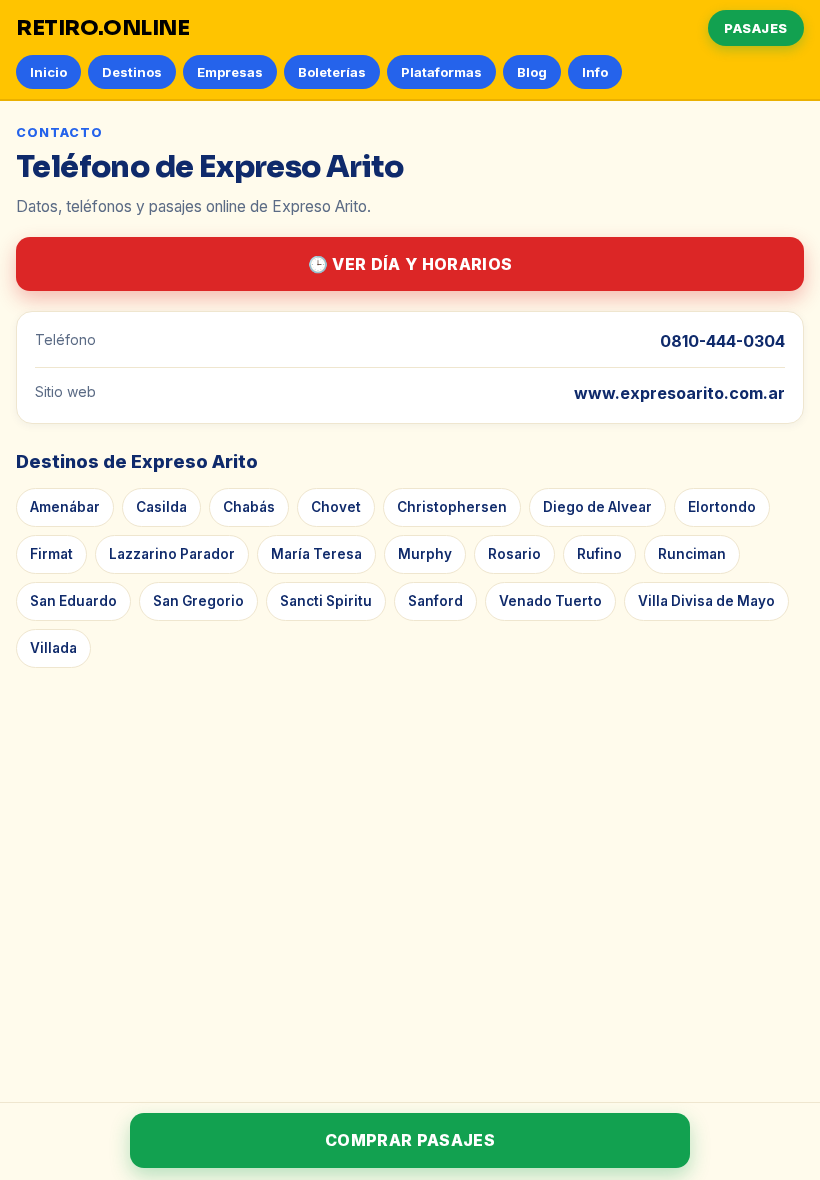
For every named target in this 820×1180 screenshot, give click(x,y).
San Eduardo (73, 601)
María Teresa (316, 554)
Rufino (599, 554)
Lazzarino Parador (172, 554)
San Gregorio (198, 601)
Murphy (425, 554)
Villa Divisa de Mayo (706, 601)
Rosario (514, 554)
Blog (532, 72)
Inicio (48, 72)
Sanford (435, 601)
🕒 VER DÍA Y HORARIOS (410, 264)
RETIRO (103, 28)
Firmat (51, 554)
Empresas (230, 72)
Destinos (132, 72)
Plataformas (441, 72)
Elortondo (722, 507)
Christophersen (452, 507)
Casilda (161, 507)
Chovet (336, 507)
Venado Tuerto (550, 601)
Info (595, 72)
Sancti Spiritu (326, 601)
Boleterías (332, 72)
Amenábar (65, 507)
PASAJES (756, 28)
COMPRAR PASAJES (410, 1140)
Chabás (249, 507)
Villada (53, 648)
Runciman (692, 554)
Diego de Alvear (597, 507)
